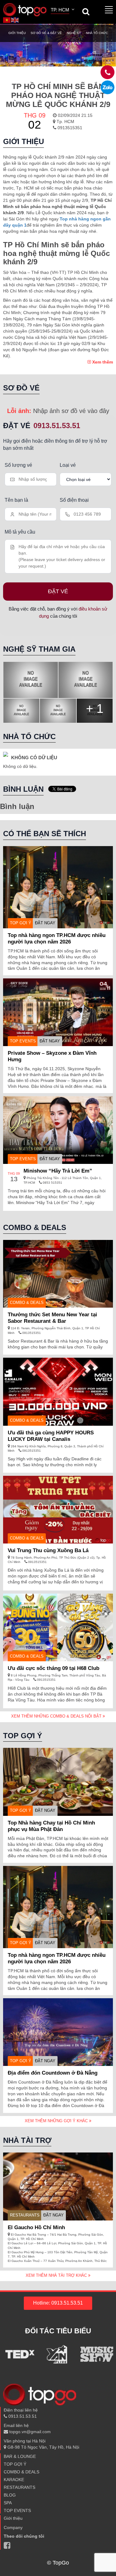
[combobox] (63, 11)
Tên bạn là (16, 500)
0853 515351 (52, 1183)
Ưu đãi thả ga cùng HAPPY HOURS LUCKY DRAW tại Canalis (51, 1436)
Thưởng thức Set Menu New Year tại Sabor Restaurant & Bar (52, 1318)
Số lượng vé (18, 465)
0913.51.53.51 (57, 426)
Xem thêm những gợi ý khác (57, 2121)
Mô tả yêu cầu (20, 532)
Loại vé (68, 465)
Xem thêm (102, 362)
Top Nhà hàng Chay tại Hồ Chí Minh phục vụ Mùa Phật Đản (51, 1826)
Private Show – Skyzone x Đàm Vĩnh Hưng (52, 1056)
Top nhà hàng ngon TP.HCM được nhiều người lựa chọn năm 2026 (57, 939)
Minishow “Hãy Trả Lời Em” (58, 1171)
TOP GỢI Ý (21, 923)
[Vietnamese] (7, 19)
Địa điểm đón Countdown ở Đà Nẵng (53, 2073)
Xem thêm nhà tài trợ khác (57, 2275)
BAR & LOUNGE (20, 2456)
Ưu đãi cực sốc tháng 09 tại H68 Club (54, 1668)
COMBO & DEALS (21, 2472)
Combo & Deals (27, 1303)
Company (13, 2527)
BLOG (10, 2495)
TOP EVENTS (23, 1041)
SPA (8, 2503)
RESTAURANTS (25, 2215)
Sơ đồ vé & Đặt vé (46, 33)
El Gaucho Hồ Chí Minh (36, 2227)
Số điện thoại (74, 500)
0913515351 (69, 128)
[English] (15, 19)
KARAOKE (14, 2480)
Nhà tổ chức (97, 33)
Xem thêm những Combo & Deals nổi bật (57, 1716)
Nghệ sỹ (74, 33)
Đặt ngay (45, 923)
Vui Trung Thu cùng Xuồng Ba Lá (48, 1550)
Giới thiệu (17, 33)
